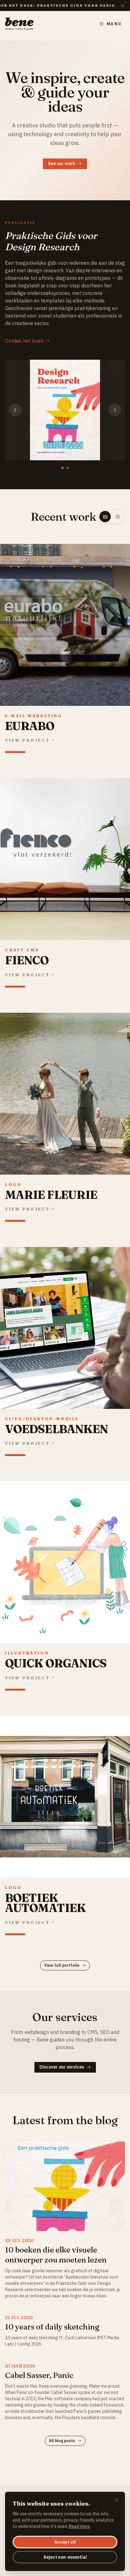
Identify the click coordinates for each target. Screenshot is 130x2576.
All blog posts (62, 2441)
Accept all (65, 2542)
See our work (62, 163)
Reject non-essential (65, 2557)
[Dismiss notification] (122, 6)
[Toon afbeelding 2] (68, 468)
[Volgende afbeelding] (115, 410)
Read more (79, 2526)
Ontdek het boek (24, 341)
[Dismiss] (117, 2501)
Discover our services (62, 2067)
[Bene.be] (19, 24)
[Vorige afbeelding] (15, 410)
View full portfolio (62, 1965)
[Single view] (105, 517)
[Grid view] (118, 517)
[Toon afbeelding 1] (62, 468)
